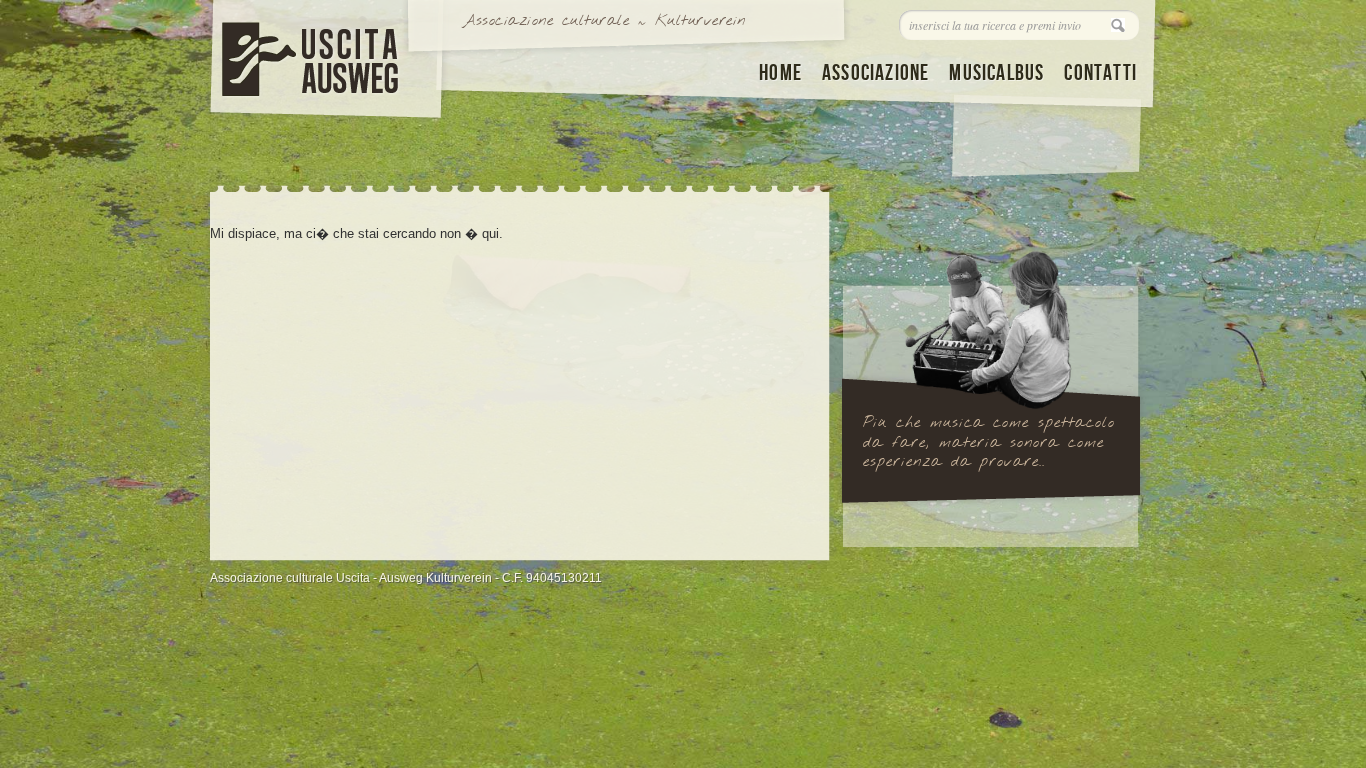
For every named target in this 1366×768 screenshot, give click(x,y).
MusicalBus (996, 73)
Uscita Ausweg (303, 55)
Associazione (875, 73)
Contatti (1100, 73)
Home (780, 73)
